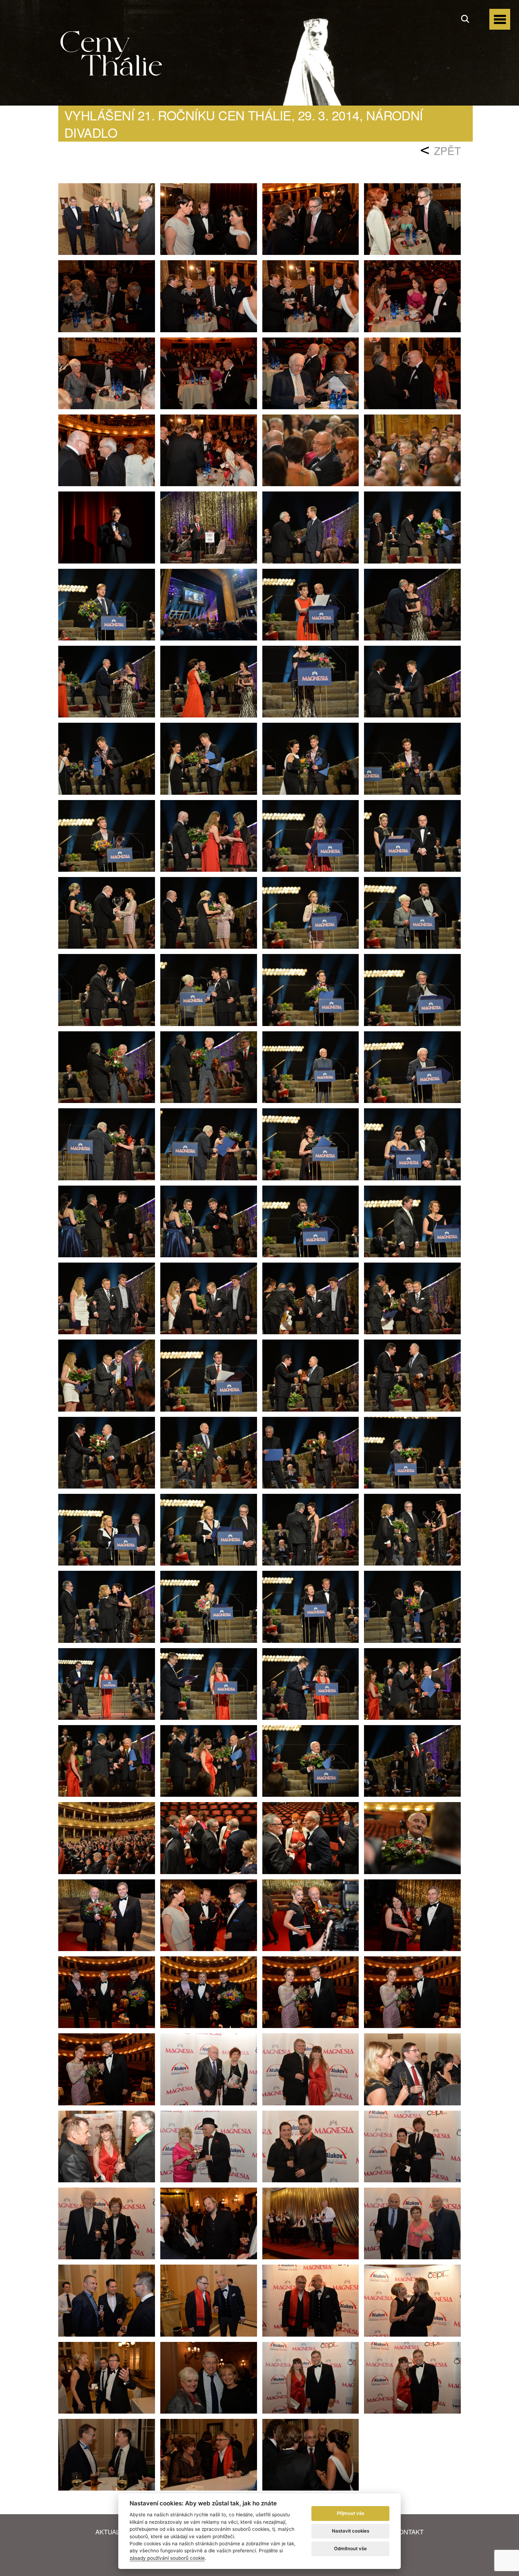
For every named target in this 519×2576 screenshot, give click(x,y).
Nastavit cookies (351, 2531)
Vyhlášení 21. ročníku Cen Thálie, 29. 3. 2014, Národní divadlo (244, 124)
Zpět (447, 151)
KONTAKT (409, 2532)
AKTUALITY (112, 2532)
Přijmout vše (351, 2513)
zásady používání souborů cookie (167, 2558)
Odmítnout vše (350, 2548)
